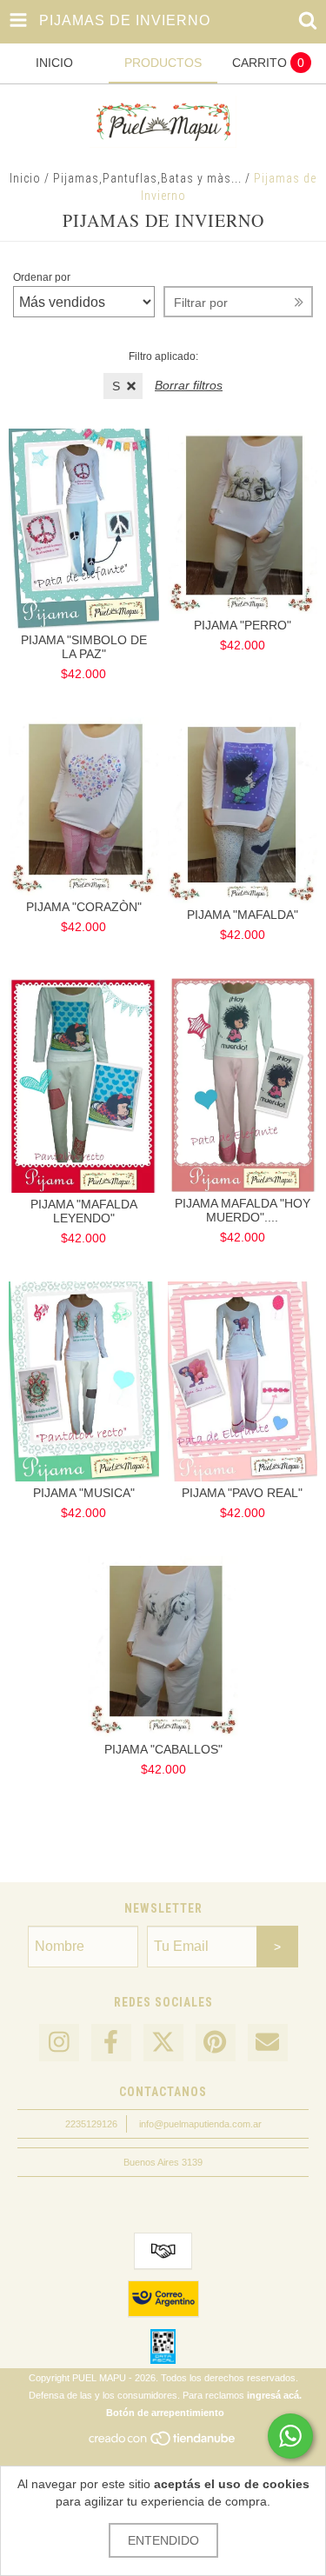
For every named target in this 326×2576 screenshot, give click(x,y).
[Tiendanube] (163, 2444)
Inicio (25, 178)
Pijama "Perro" (243, 625)
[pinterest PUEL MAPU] (216, 2043)
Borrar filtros (189, 385)
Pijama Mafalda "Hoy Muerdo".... (243, 1210)
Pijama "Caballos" (163, 1749)
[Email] (268, 2043)
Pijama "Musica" (84, 1493)
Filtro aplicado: (163, 356)
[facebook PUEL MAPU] (111, 2043)
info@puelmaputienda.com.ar (200, 2124)
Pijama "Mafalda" (243, 915)
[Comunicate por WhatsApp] (290, 2436)
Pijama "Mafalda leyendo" (84, 1211)
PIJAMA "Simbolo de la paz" (84, 647)
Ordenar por (42, 277)
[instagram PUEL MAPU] (59, 2043)
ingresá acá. (274, 2395)
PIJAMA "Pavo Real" (242, 1493)
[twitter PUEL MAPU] (163, 2043)
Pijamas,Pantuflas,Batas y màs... (147, 178)
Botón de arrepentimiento (165, 2413)
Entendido (163, 2540)
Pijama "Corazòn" (84, 907)
